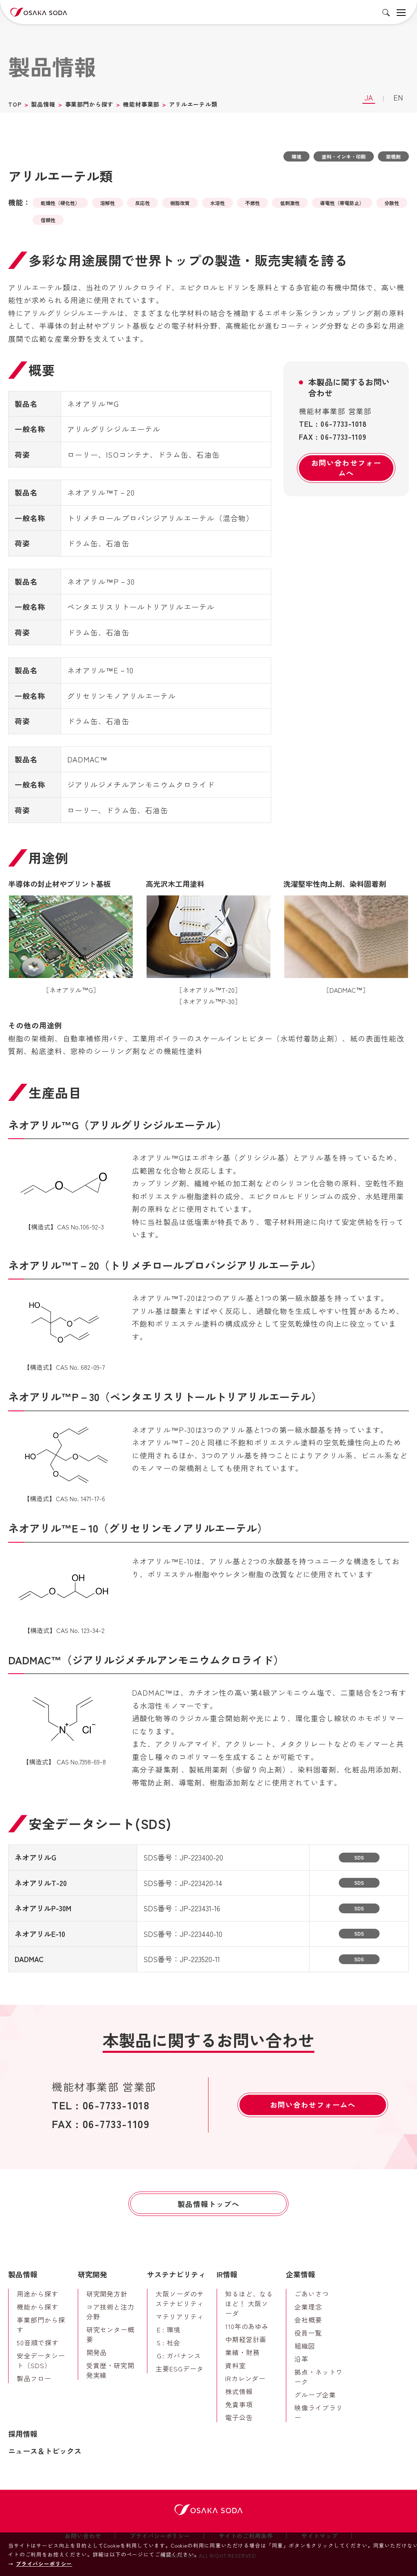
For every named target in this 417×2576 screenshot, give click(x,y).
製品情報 (43, 104)
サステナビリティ (176, 2274)
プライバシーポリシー (44, 2564)
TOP (15, 104)
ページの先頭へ (399, 2259)
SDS (359, 1857)
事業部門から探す (89, 104)
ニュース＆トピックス (45, 2451)
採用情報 (23, 2434)
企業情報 (301, 2274)
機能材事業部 (141, 104)
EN (398, 97)
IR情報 (227, 2274)
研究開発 (92, 2274)
